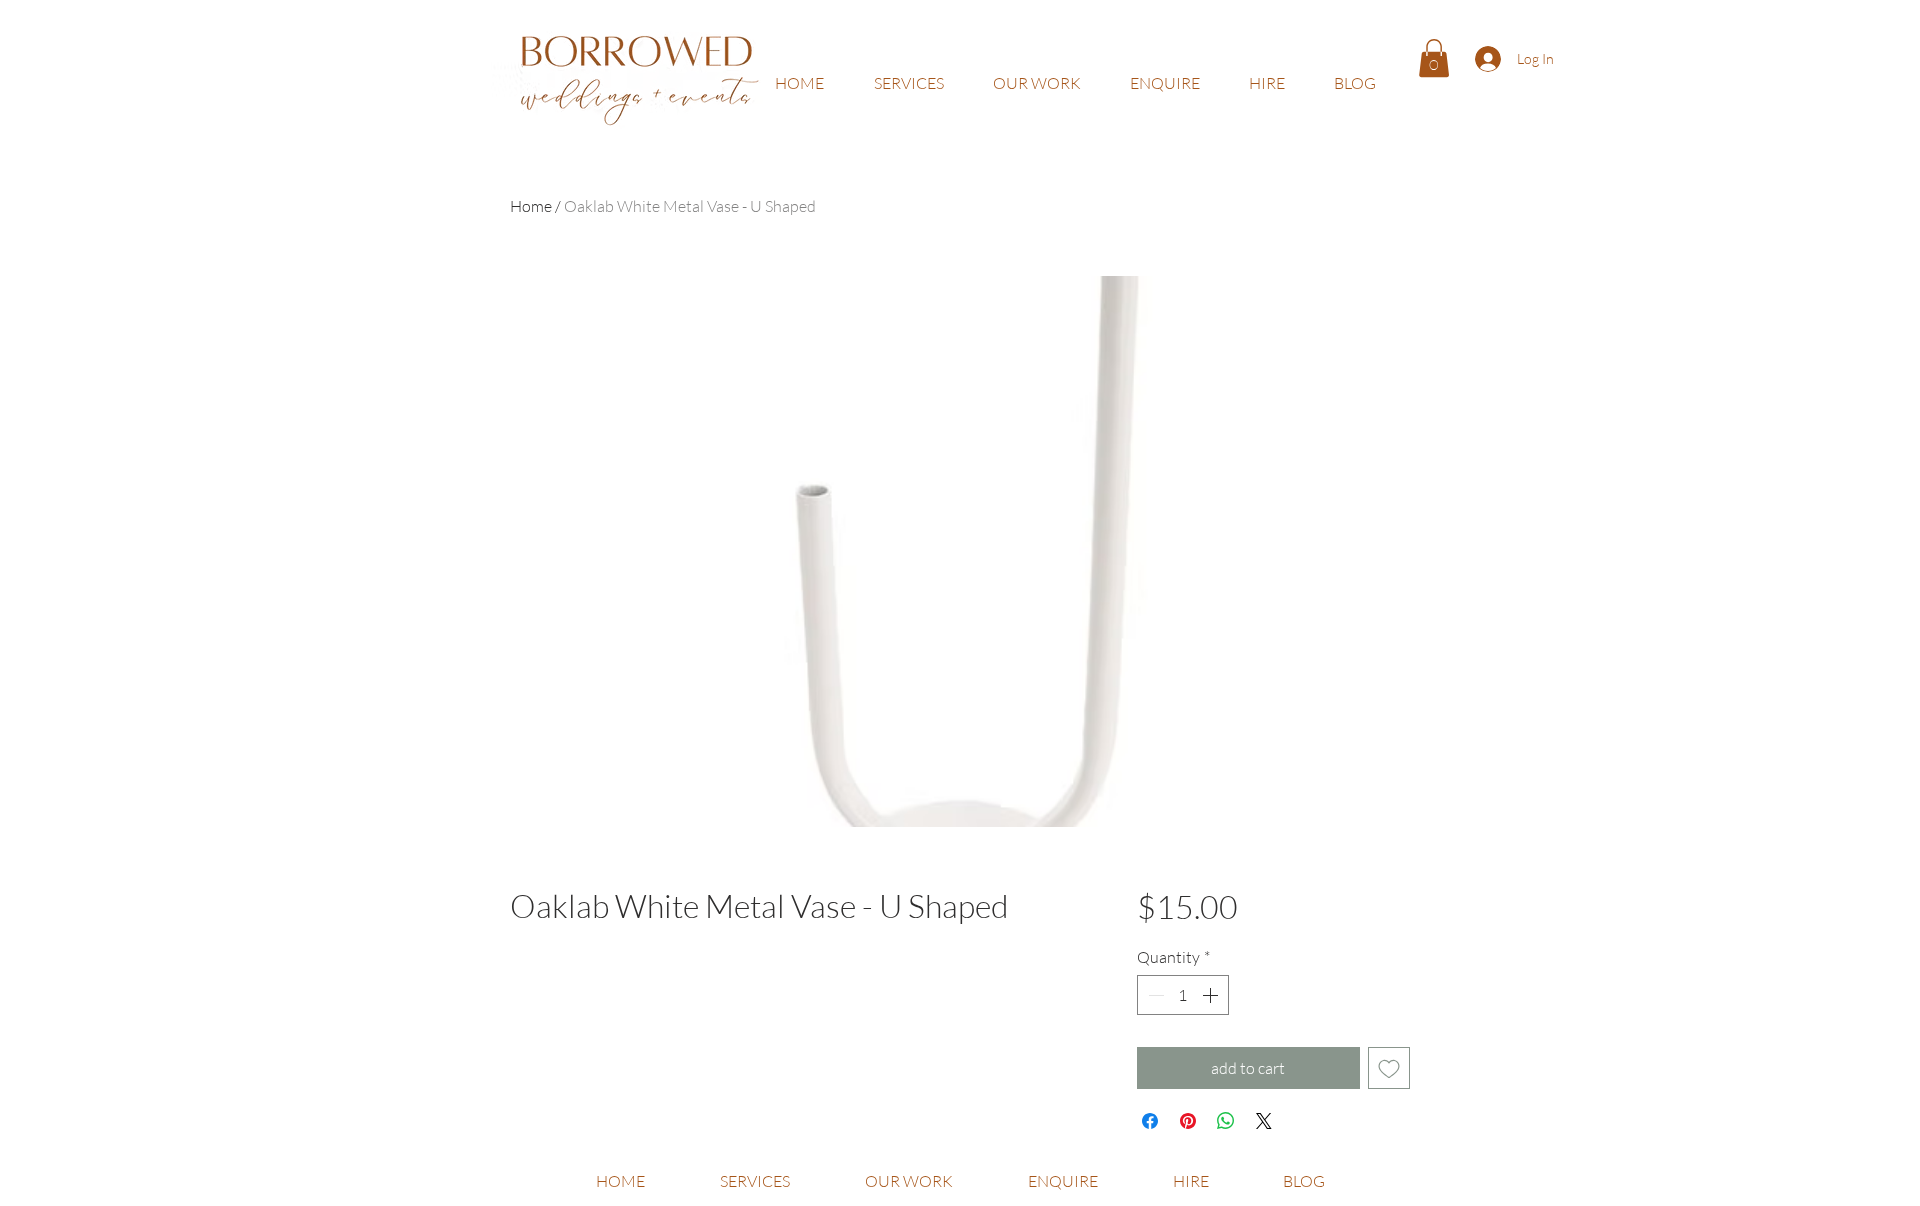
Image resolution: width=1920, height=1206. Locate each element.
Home (531, 206)
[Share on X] (1264, 1121)
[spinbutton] (1183, 995)
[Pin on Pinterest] (1188, 1121)
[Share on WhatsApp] (1226, 1121)
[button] (1434, 58)
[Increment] (1212, 995)
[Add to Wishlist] (1389, 1068)
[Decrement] (1154, 995)
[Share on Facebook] (1150, 1121)
